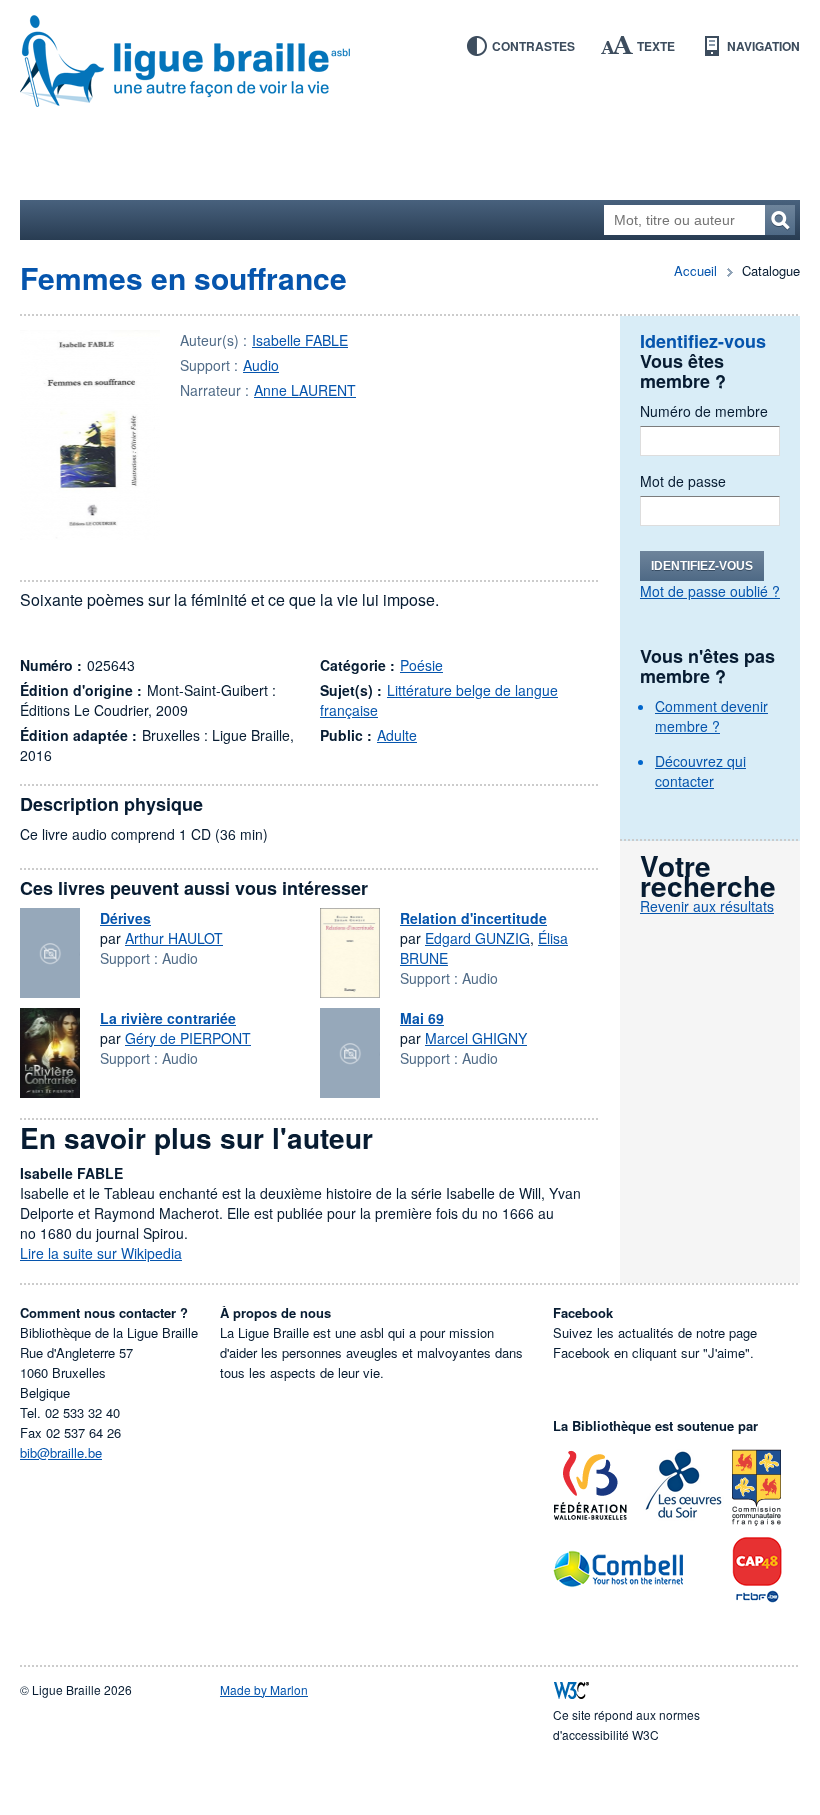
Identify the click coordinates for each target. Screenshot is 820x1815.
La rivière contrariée (168, 1018)
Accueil (695, 270)
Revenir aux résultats (707, 906)
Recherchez (780, 220)
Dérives (125, 918)
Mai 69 (422, 1018)
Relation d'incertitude (473, 918)
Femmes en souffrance (183, 277)
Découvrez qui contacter (700, 771)
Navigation (763, 46)
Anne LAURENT (305, 390)
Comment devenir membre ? (711, 716)
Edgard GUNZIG (477, 938)
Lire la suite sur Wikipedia (101, 1253)
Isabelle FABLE (300, 340)
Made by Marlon (264, 1689)
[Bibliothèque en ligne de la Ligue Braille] (410, 62)
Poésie (421, 665)
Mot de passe (683, 481)
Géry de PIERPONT (188, 1038)
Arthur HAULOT (174, 938)
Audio (261, 365)
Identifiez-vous (702, 566)
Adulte (397, 735)
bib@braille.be (61, 1452)
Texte (656, 46)
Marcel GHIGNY (476, 1038)
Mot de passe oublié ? (710, 591)
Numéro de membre (704, 411)
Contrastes (533, 46)
